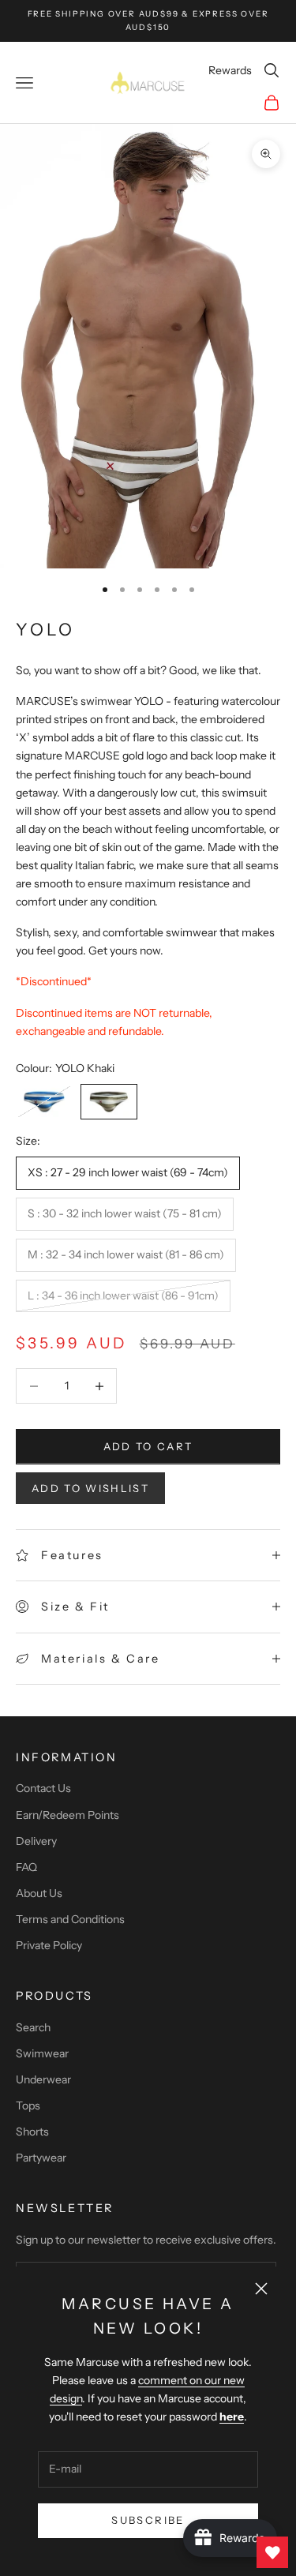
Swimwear (42, 2053)
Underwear (43, 2079)
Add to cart (148, 1446)
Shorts (32, 2132)
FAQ (26, 1867)
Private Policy (49, 1945)
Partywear (41, 2158)
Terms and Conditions (70, 1919)
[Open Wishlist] (272, 2552)
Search (33, 2027)
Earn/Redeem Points (67, 1815)
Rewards (230, 70)
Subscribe (148, 2520)
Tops (28, 2105)
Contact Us (43, 1788)
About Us (39, 1893)
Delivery (36, 1841)
